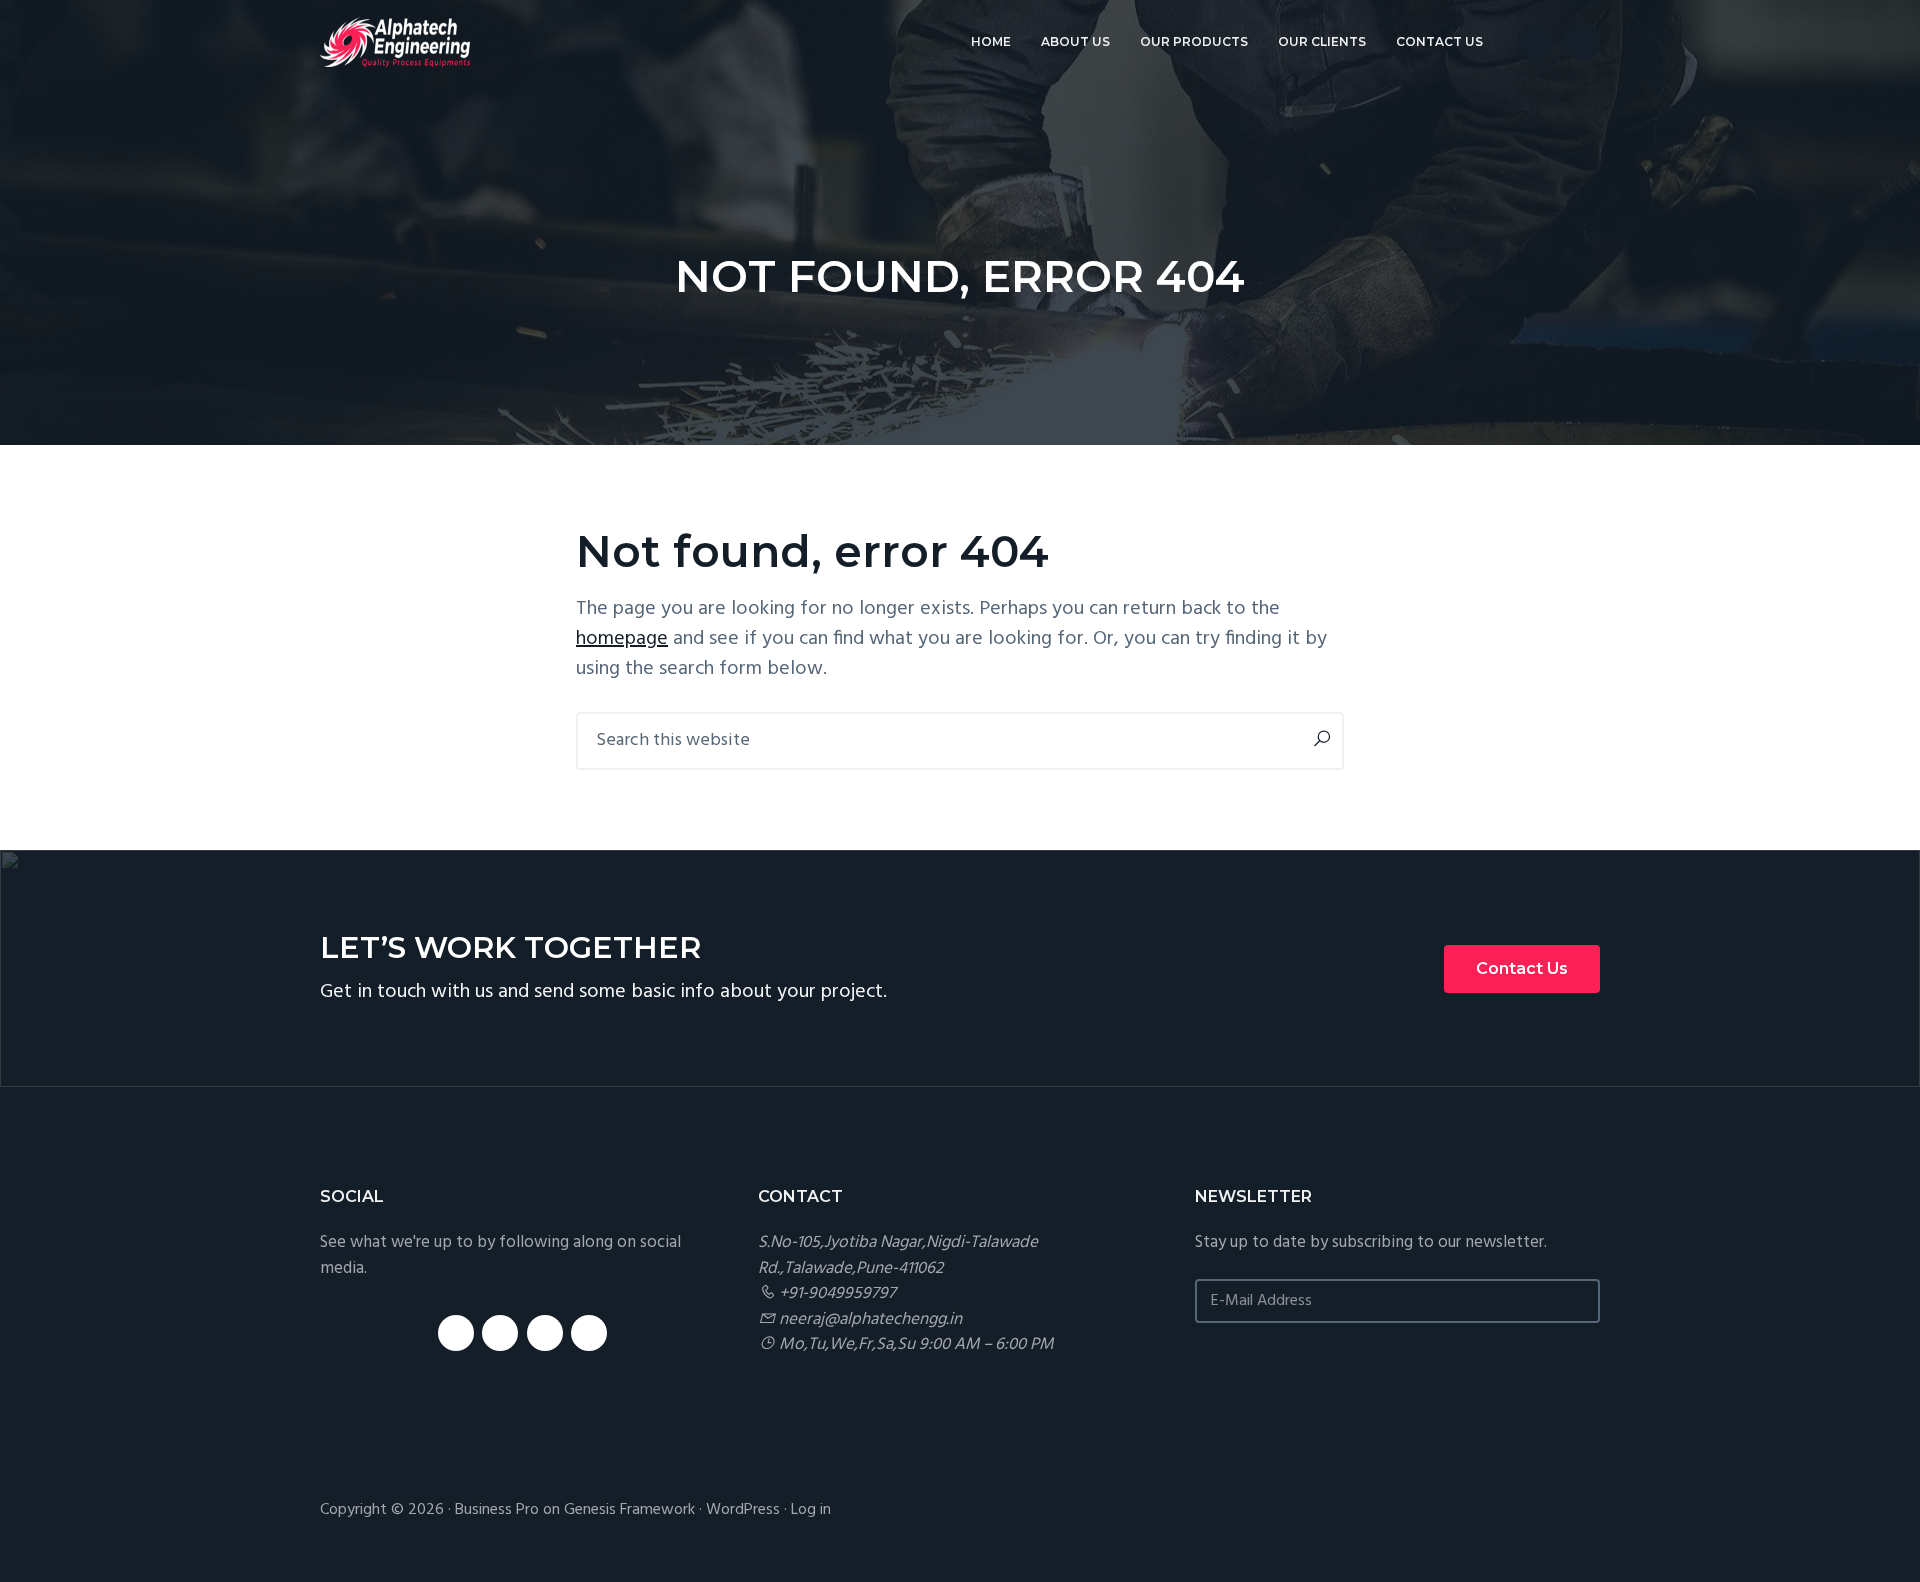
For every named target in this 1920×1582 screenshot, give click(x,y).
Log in (811, 1510)
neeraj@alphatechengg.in (870, 1319)
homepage (622, 639)
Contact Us (1522, 968)
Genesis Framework (629, 1510)
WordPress (743, 1510)
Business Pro (497, 1510)
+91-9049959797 (837, 1293)
